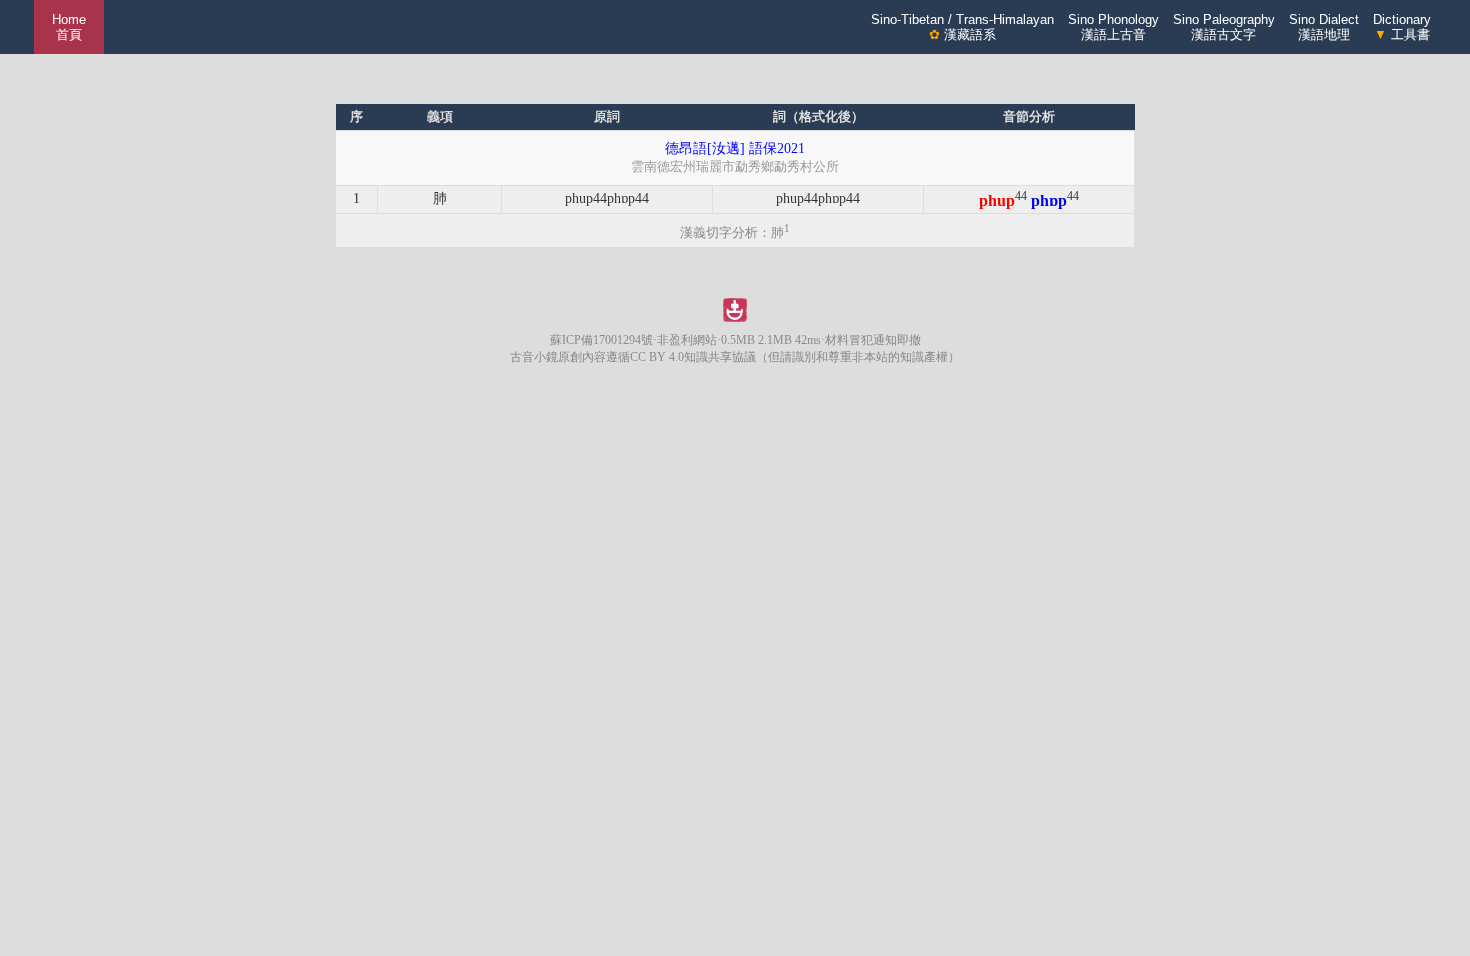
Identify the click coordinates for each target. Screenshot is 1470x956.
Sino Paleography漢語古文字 (1224, 27)
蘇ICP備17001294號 (601, 340)
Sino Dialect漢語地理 (1324, 27)
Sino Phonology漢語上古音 (1113, 27)
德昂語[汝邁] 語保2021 (735, 148)
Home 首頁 (69, 27)
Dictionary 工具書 (1402, 27)
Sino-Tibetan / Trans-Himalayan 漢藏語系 (962, 27)
